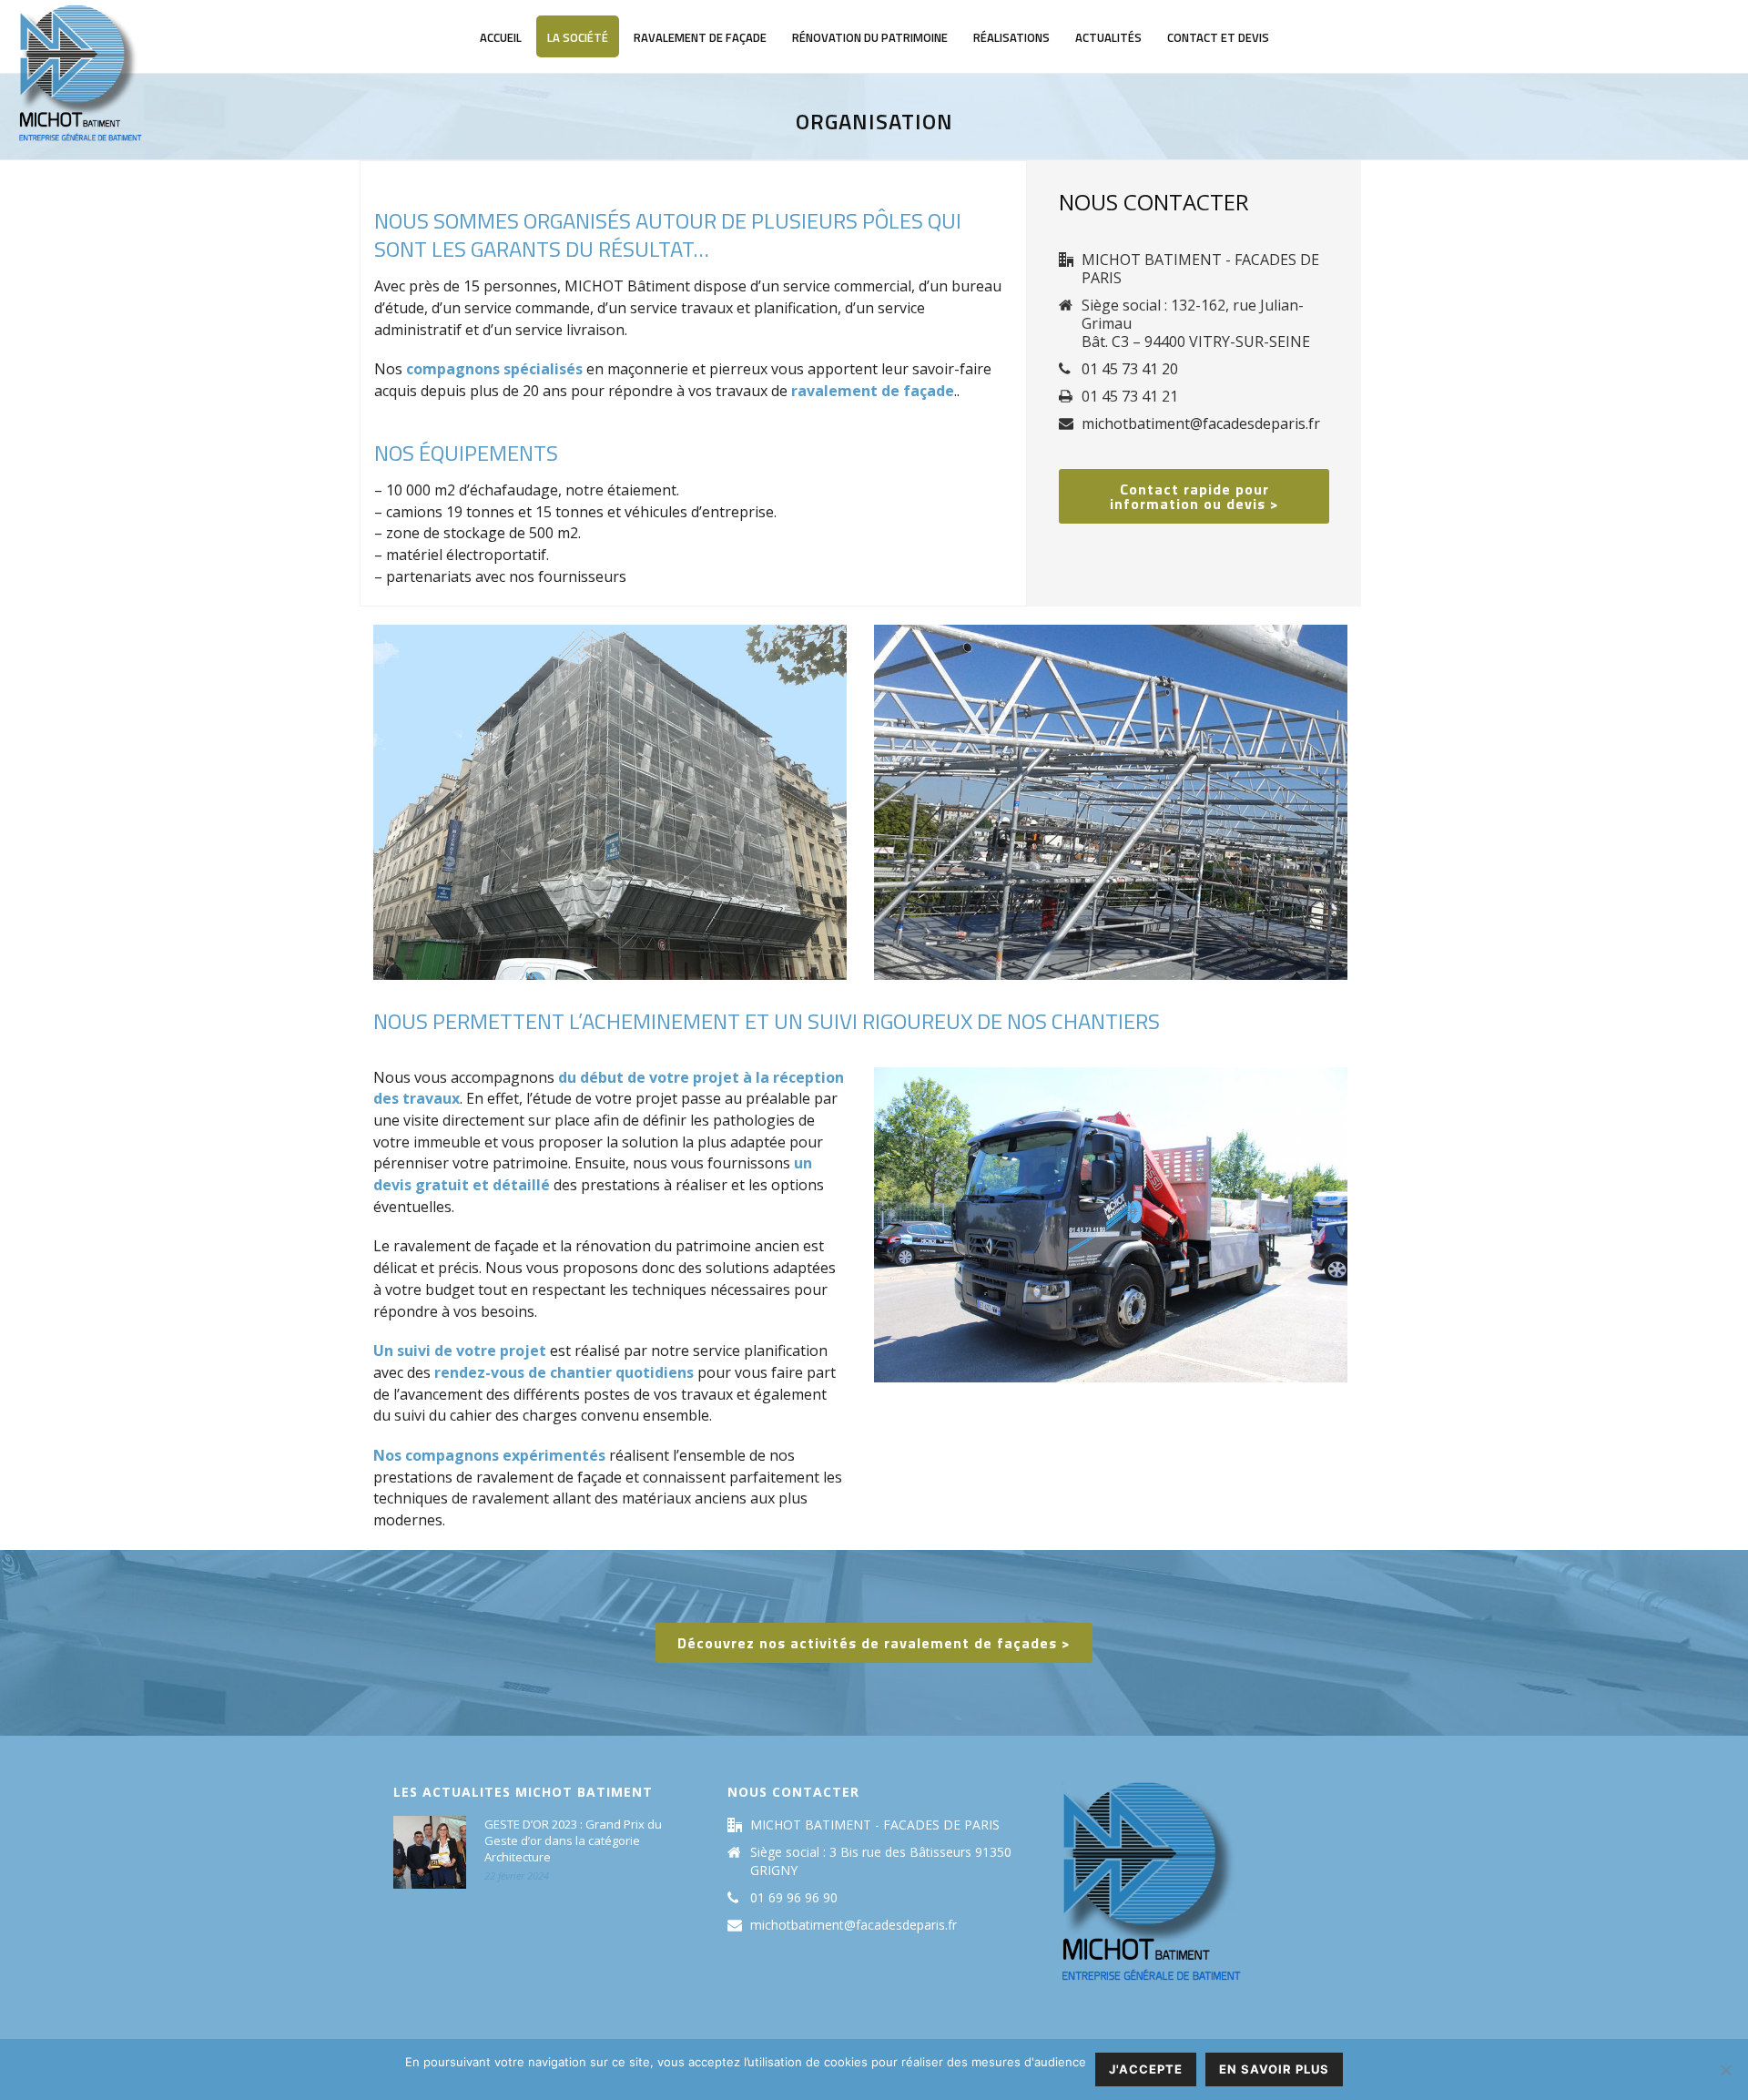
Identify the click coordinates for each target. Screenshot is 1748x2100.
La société (578, 37)
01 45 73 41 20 (1130, 369)
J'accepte (1146, 2069)
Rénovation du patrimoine (870, 37)
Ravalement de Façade (700, 37)
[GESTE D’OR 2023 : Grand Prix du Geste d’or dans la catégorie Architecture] (430, 1852)
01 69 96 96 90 (794, 1898)
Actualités (1108, 37)
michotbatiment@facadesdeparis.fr (1201, 423)
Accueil (501, 37)
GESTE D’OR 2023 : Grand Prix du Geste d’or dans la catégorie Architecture (573, 1840)
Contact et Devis (1218, 37)
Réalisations (1011, 37)
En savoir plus (1274, 2069)
